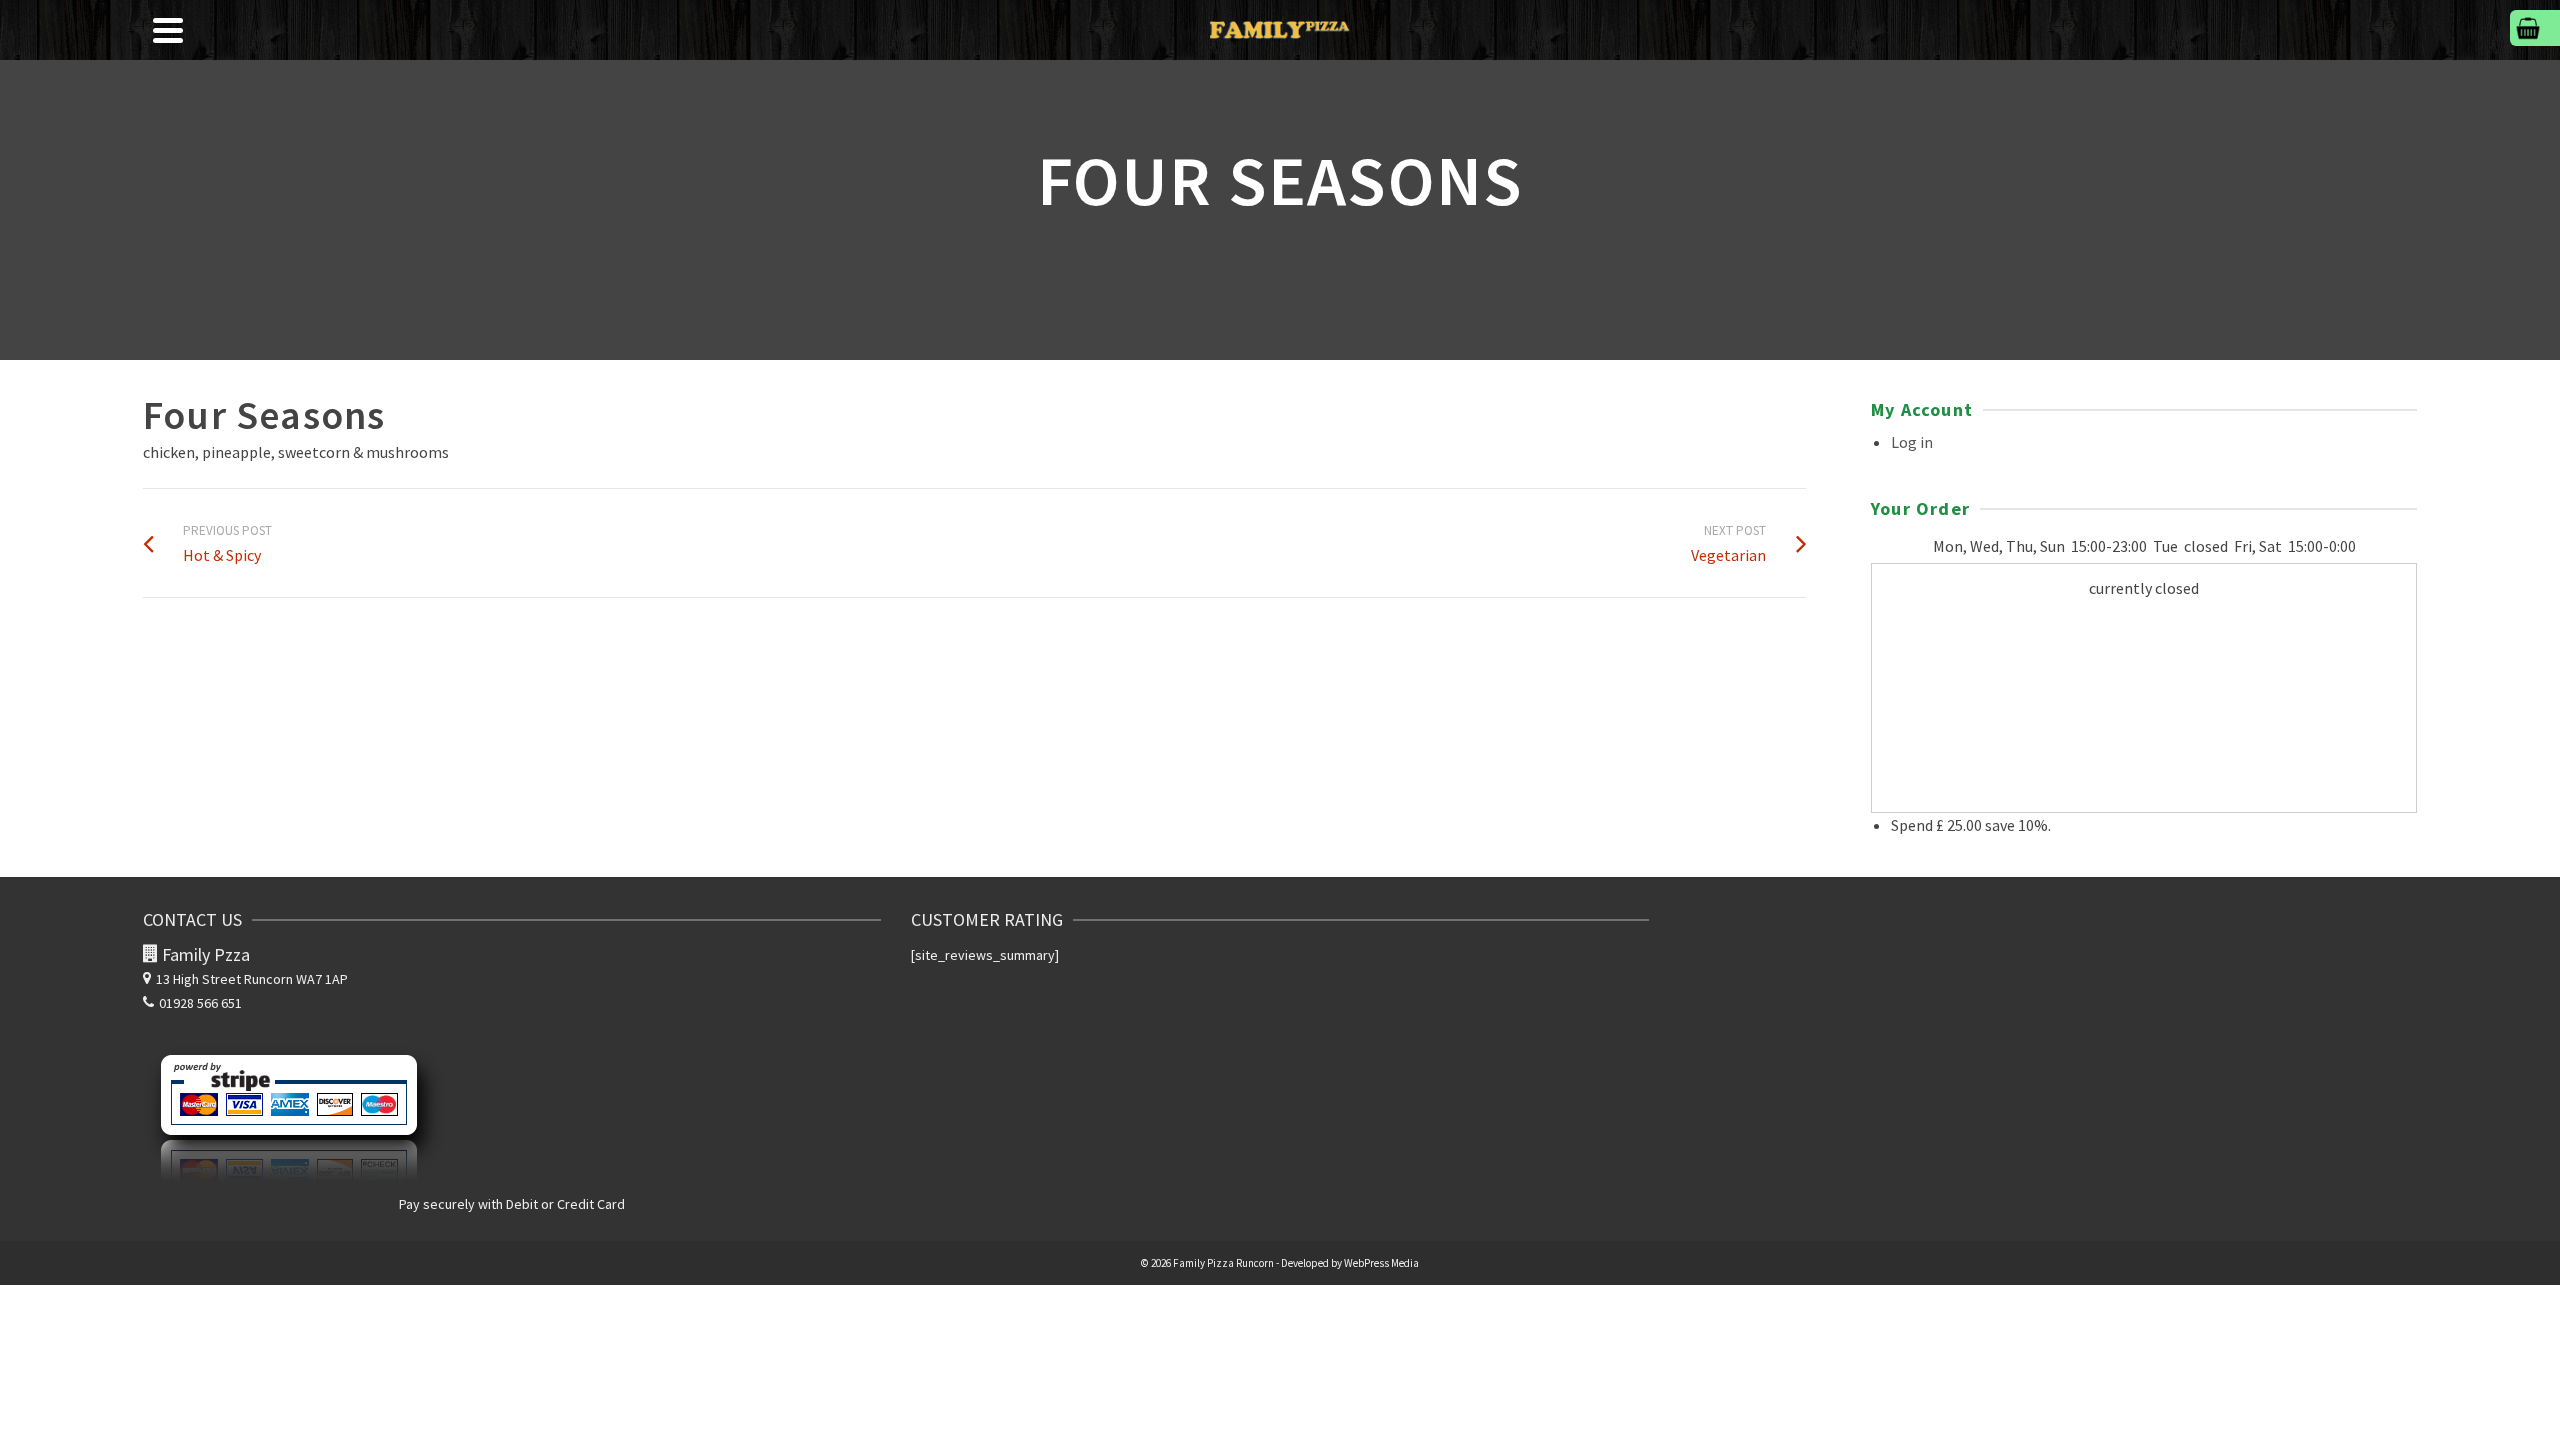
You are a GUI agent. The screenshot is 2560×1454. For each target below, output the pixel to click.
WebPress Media (1381, 1263)
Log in (1912, 442)
